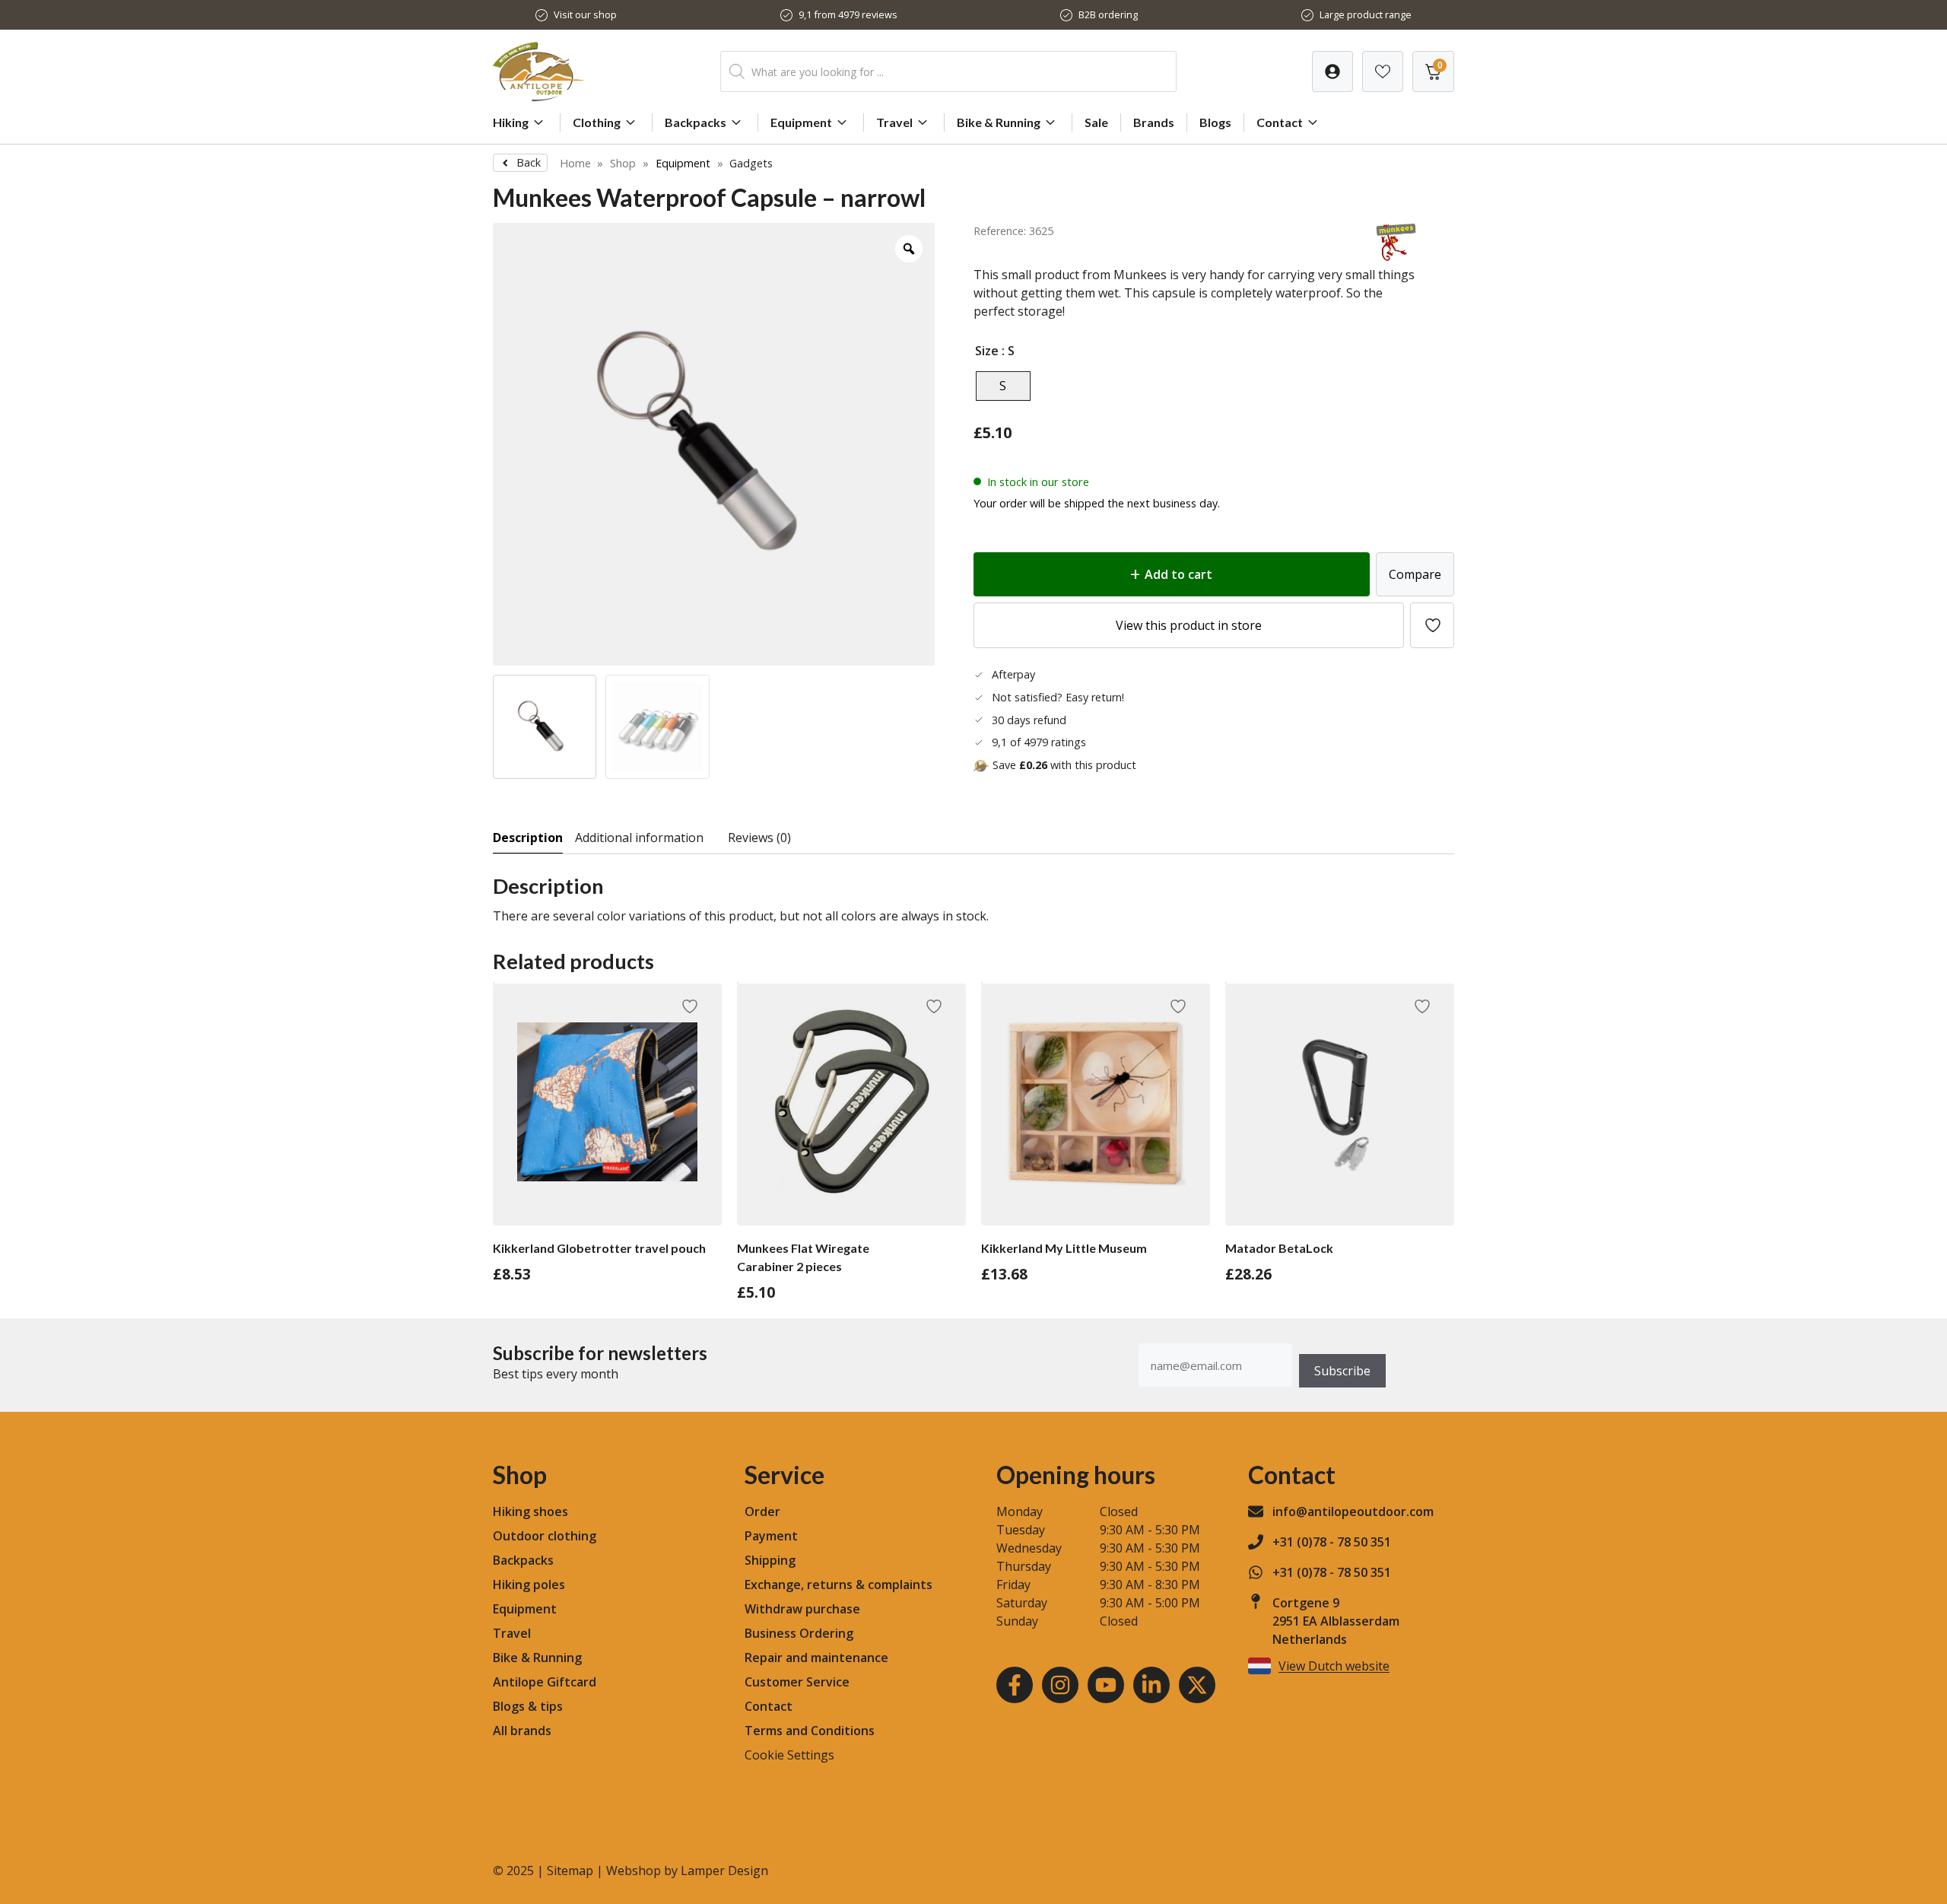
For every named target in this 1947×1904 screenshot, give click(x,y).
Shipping (770, 1560)
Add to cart (1178, 574)
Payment (771, 1536)
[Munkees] (1397, 256)
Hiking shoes (530, 1511)
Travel (894, 122)
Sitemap (570, 1871)
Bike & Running (999, 122)
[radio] (1003, 386)
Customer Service (797, 1682)
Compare (1415, 574)
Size (987, 351)
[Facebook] (1015, 1685)
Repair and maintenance (816, 1658)
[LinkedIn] (1151, 1685)
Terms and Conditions (810, 1731)
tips (551, 1706)
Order (762, 1511)
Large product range (1366, 14)
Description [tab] (528, 838)
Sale (1096, 122)
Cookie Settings (789, 1755)
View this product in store (1189, 625)
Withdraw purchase (802, 1609)
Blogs (1215, 122)
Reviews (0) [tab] (759, 838)
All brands (522, 1731)
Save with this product (1064, 765)
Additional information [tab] (639, 838)
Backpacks (696, 122)
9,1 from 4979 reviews (848, 14)
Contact (1280, 122)
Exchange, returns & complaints (839, 1585)
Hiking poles (529, 1585)
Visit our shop (585, 14)
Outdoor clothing (545, 1536)
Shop (623, 163)
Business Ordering (799, 1633)
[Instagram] (1060, 1685)
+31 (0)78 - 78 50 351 (1332, 1542)
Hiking (511, 122)
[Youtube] (1106, 1685)
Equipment (801, 122)
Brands (1154, 122)
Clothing (597, 122)
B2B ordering (1108, 14)
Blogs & (515, 1706)
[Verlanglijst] (1332, 72)
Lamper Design (724, 1871)
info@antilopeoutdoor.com (1353, 1511)
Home (575, 163)
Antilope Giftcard (545, 1682)
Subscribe (1342, 1371)
